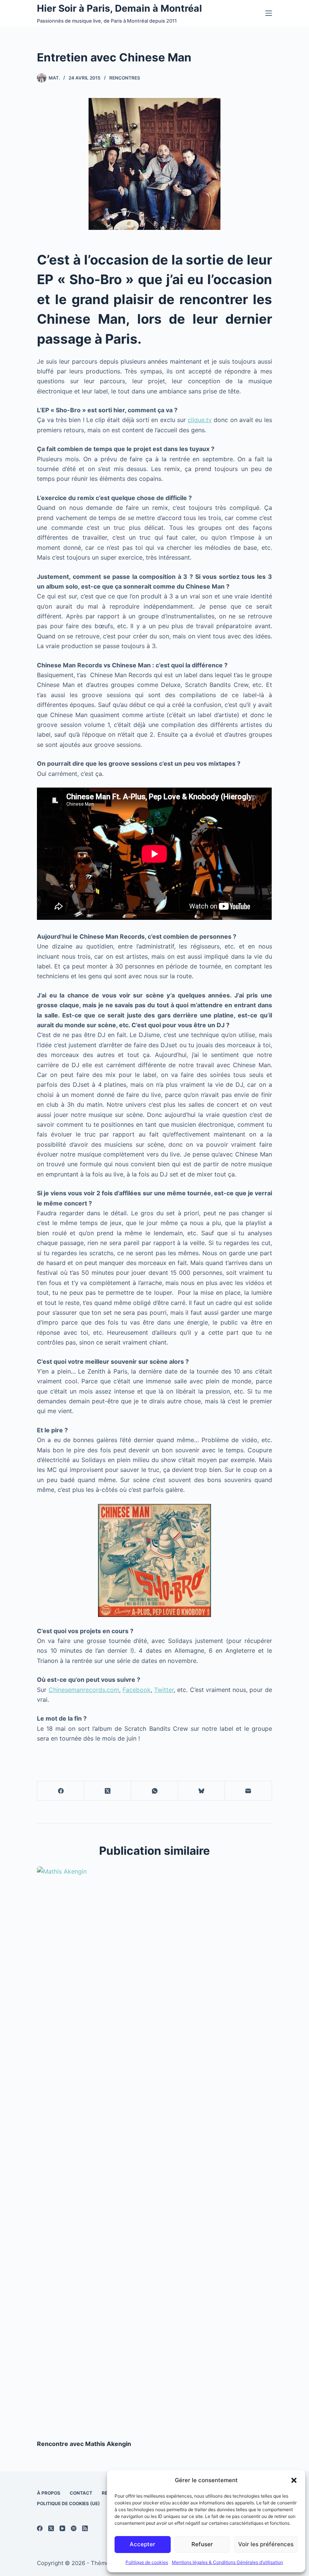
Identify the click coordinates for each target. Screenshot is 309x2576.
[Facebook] (61, 1791)
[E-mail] (248, 1791)
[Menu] (269, 13)
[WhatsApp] (154, 1791)
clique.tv (200, 420)
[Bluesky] (202, 1791)
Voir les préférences (266, 2544)
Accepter (142, 2544)
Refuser (202, 2544)
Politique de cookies (147, 2562)
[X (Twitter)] (108, 1791)
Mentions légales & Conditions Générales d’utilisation (227, 2562)
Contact (81, 2493)
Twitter (164, 1690)
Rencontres (125, 78)
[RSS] (85, 2528)
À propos (49, 2493)
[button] (294, 2480)
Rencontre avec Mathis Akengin (84, 2444)
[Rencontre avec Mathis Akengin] (93, 2149)
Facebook (137, 1690)
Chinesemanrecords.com (84, 1690)
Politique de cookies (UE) (68, 2503)
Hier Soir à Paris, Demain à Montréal (119, 8)
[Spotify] (74, 2528)
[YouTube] (62, 2528)
